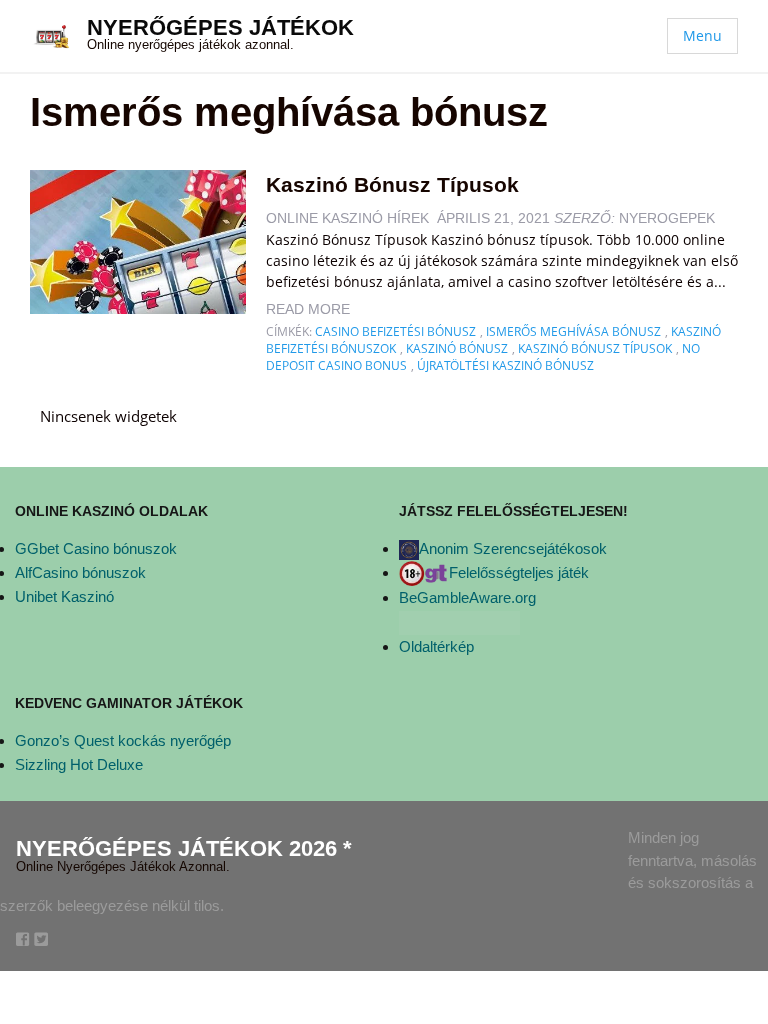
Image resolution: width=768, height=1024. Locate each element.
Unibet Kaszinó (64, 596)
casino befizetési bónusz (395, 331)
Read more (308, 309)
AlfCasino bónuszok (80, 572)
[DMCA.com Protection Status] (459, 621)
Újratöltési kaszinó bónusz (505, 365)
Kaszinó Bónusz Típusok (392, 184)
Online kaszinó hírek (347, 218)
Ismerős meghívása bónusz (573, 331)
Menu (702, 35)
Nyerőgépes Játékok (220, 27)
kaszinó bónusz (457, 348)
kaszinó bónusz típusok (595, 348)
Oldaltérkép (436, 646)
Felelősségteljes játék (519, 572)
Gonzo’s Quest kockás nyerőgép (123, 740)
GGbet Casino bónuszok (96, 548)
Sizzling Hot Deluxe (79, 764)
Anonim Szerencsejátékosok (513, 548)
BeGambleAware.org (467, 597)
